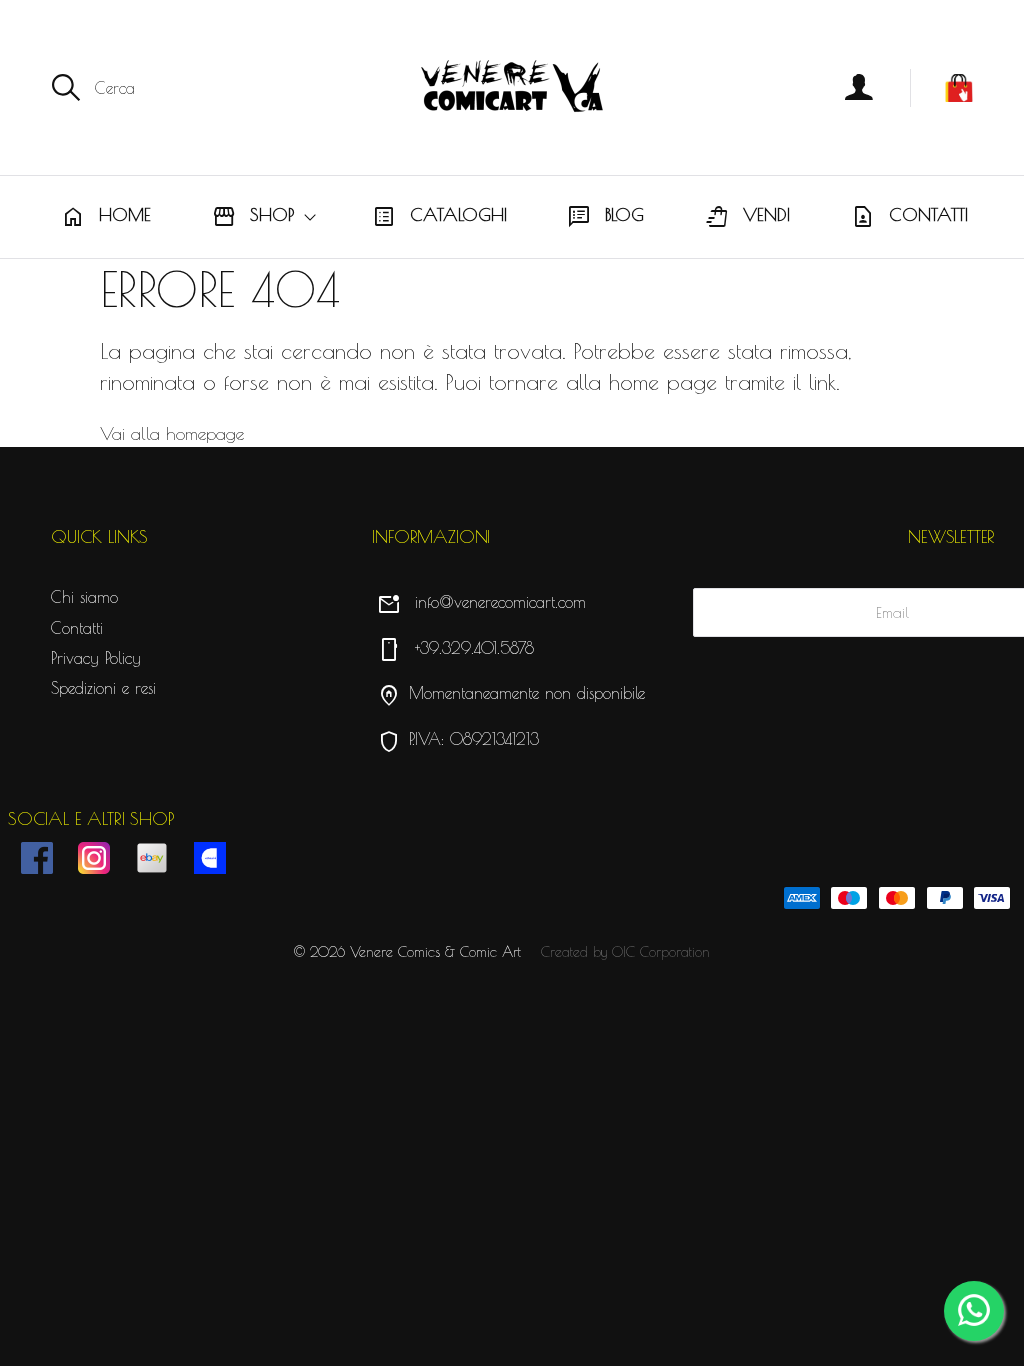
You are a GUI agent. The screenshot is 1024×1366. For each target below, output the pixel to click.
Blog (605, 217)
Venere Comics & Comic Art (435, 952)
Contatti (909, 217)
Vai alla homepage (172, 433)
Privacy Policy (96, 658)
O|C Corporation (661, 952)
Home (106, 217)
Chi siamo (84, 597)
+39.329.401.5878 (455, 648)
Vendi (747, 217)
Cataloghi (439, 217)
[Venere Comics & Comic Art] (512, 87)
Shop (253, 217)
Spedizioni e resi (103, 688)
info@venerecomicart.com (481, 602)
